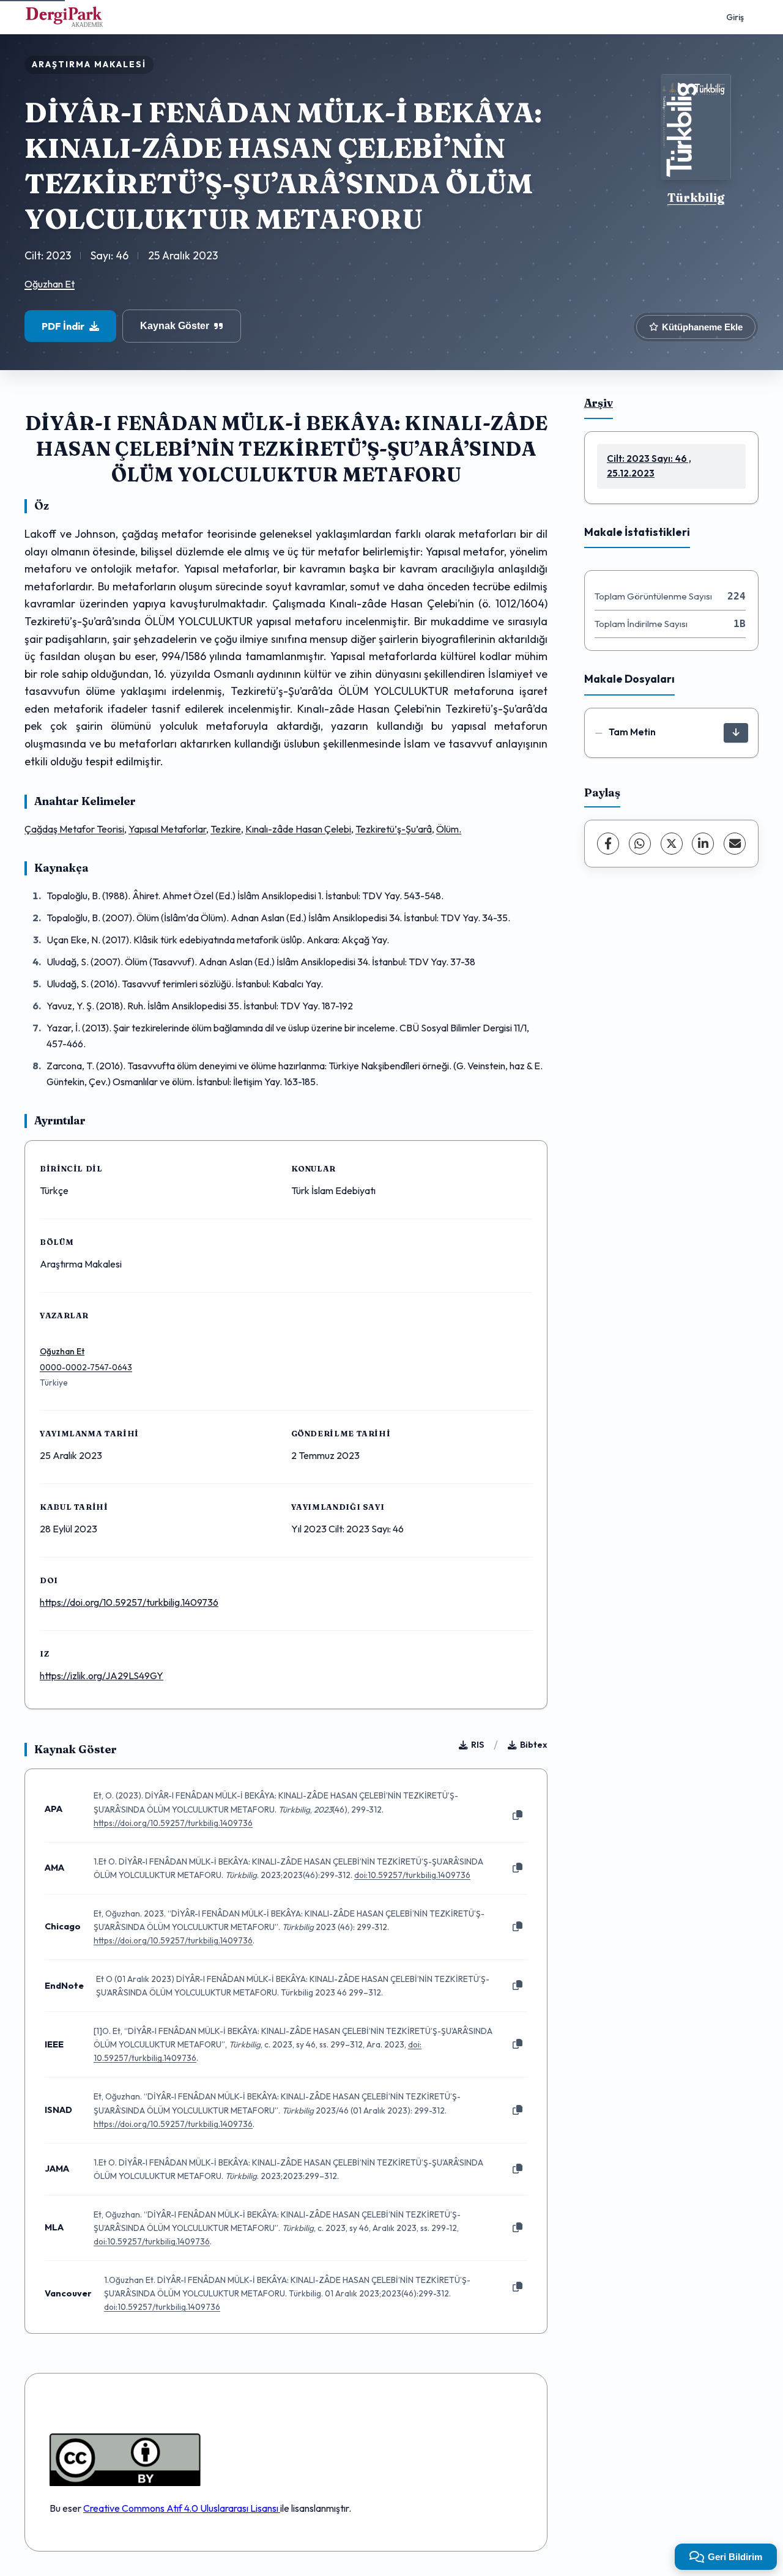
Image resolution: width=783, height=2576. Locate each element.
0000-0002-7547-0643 (86, 1367)
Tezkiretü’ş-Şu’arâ (394, 829)
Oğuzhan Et (50, 284)
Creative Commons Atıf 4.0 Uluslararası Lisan (178, 2508)
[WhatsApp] (640, 844)
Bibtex (534, 1745)
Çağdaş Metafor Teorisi (74, 829)
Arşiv (599, 403)
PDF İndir (63, 326)
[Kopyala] (518, 1816)
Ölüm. (449, 829)
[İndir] (736, 733)
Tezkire (226, 829)
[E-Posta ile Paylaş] (735, 844)
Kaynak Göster (175, 326)
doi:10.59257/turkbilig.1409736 (412, 1875)
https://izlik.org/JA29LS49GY (102, 1676)
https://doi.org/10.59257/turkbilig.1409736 (129, 1602)
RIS (477, 1745)
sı (276, 2508)
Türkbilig (696, 198)
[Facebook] (608, 844)
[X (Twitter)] (672, 844)
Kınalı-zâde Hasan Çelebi (298, 829)
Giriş (735, 17)
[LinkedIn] (703, 844)
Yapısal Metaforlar (167, 829)
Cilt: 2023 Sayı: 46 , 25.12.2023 (649, 466)
